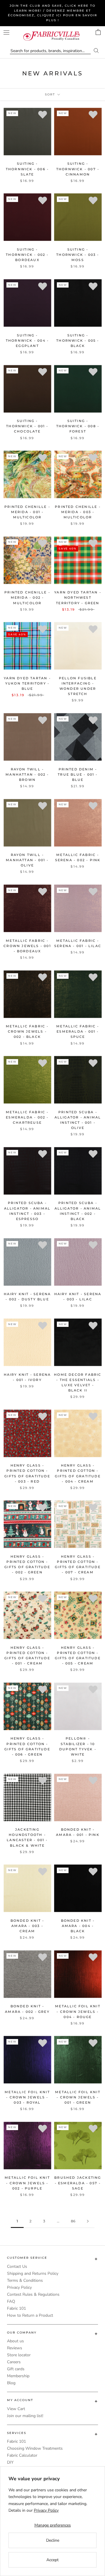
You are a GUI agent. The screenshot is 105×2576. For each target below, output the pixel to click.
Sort (51, 94)
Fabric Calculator (22, 2455)
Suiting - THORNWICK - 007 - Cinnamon (78, 169)
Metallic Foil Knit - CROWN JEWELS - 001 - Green (78, 2097)
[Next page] (88, 2221)
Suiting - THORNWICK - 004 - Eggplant (27, 341)
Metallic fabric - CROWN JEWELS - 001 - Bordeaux (27, 946)
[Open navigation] (6, 32)
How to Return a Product (30, 2315)
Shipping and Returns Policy (33, 2273)
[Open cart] (98, 32)
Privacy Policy (19, 2287)
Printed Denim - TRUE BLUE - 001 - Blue (78, 774)
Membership (18, 2376)
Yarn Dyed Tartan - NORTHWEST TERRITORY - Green (78, 598)
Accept (52, 2560)
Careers (14, 2362)
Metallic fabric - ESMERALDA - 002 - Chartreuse (27, 1117)
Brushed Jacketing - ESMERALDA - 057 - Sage (78, 2183)
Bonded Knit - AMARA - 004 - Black (78, 1926)
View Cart (16, 2409)
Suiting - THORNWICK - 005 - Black (78, 341)
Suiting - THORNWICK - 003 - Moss (78, 255)
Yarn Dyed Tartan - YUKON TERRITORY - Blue (27, 683)
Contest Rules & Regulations (33, 2294)
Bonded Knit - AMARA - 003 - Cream (27, 1926)
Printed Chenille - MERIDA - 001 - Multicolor (27, 512)
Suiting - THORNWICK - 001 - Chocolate (27, 426)
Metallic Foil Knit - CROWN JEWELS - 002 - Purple (27, 2183)
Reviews (15, 2348)
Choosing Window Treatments (35, 2448)
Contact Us (17, 2266)
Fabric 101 (16, 2308)
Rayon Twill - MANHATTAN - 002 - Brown (27, 774)
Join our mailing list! (25, 2416)
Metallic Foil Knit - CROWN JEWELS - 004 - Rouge (78, 2011)
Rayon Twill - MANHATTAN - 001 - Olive (27, 860)
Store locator (19, 2355)
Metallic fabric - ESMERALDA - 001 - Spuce (78, 1031)
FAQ (11, 2301)
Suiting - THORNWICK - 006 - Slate (27, 169)
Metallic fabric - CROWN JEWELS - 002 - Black (27, 1031)
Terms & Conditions (25, 2280)
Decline (53, 2540)
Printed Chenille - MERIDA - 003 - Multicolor (78, 512)
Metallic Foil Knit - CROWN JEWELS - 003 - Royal (27, 2097)
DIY (10, 2462)
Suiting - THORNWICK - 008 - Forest (78, 426)
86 (73, 2221)
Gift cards (16, 2369)
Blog (11, 2383)
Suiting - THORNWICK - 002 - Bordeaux (27, 255)
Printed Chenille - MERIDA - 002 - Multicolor (27, 598)
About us (15, 2341)
